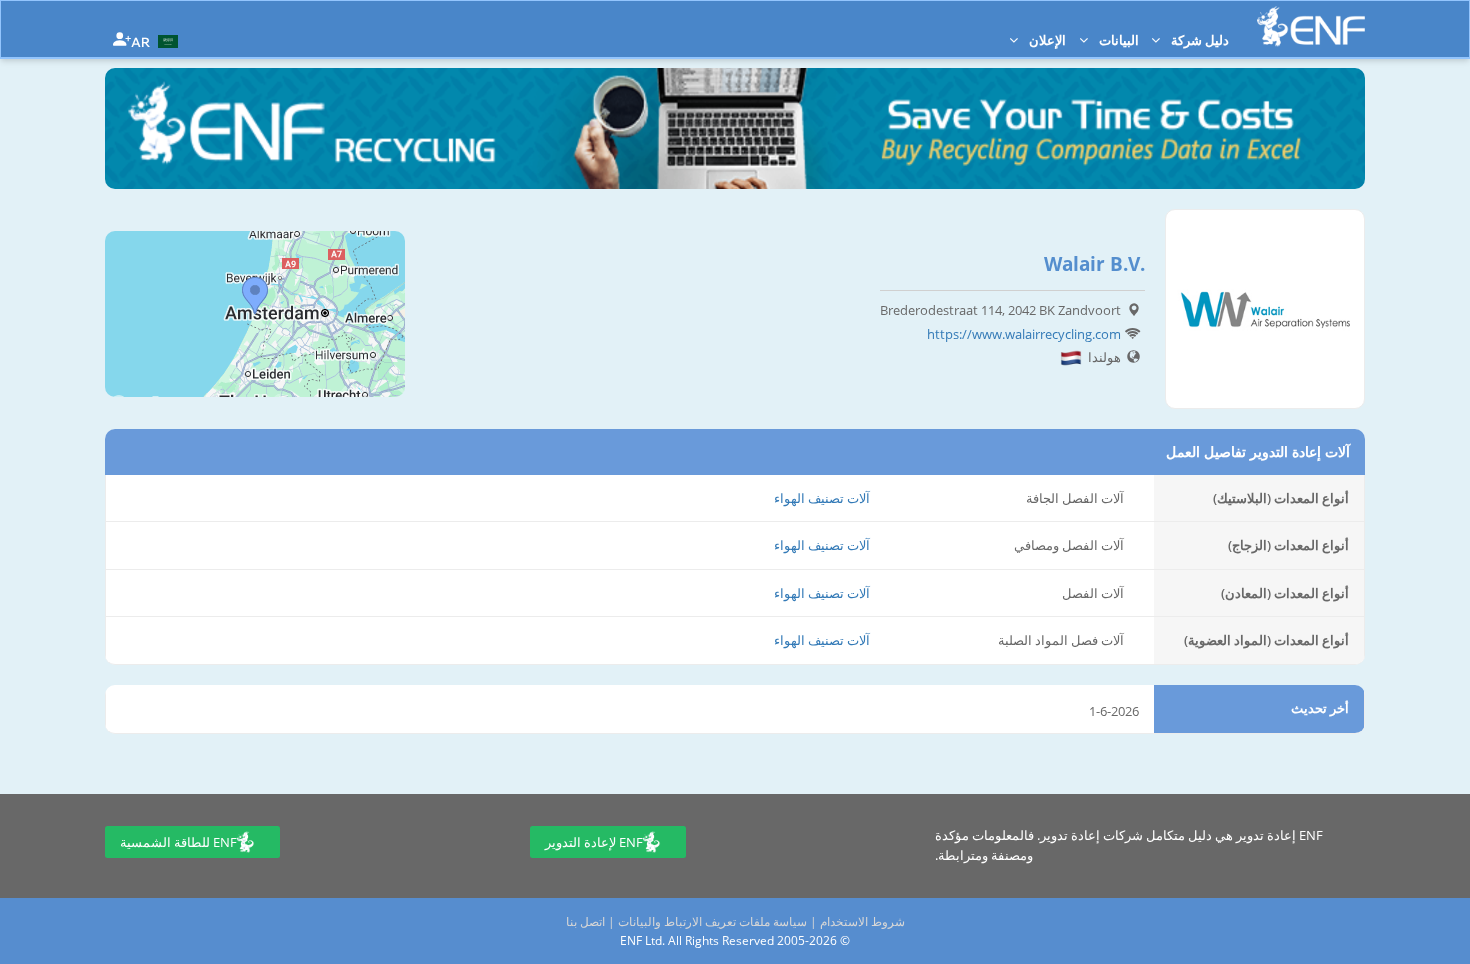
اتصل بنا (585, 921)
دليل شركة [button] (1198, 40)
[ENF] (1311, 26)
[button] (157, 40)
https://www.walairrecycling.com (1024, 334)
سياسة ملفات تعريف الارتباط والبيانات (712, 921)
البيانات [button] (1117, 40)
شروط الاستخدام (862, 921)
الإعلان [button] (1046, 40)
